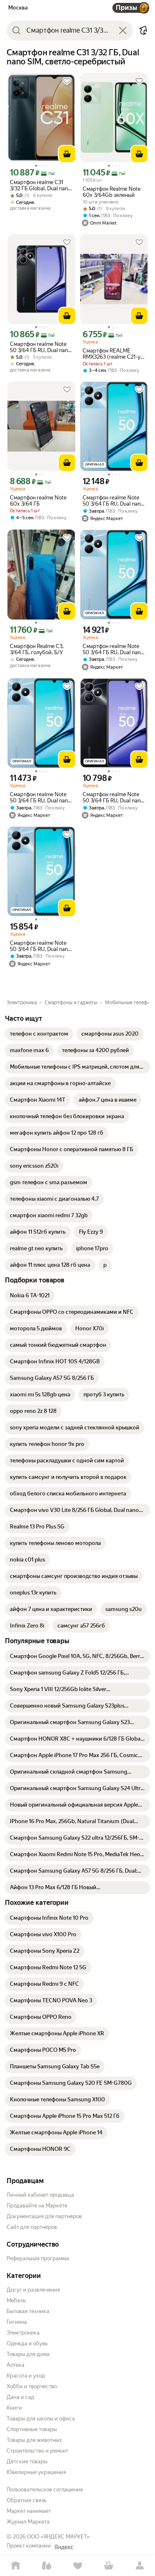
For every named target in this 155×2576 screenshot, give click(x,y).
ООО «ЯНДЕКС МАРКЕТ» (58, 2537)
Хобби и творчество (32, 2386)
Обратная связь (26, 2500)
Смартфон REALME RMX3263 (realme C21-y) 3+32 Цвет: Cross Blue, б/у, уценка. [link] (113, 354)
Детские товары (27, 2461)
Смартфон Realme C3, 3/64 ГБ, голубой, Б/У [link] (37, 649)
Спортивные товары (32, 2429)
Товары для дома (28, 2354)
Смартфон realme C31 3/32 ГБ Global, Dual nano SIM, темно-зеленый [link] (40, 185)
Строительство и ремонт (37, 2451)
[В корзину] (67, 154)
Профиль (139, 2566)
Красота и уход (26, 2376)
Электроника (23, 2333)
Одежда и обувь (27, 2343)
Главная (15, 2566)
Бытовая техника (28, 2311)
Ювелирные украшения (36, 2472)
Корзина (108, 2566)
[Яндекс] (64, 2547)
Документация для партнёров (44, 2216)
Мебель (16, 2300)
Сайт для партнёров (32, 2227)
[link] (39, 1034)
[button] (143, 31)
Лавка (46, 2566)
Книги (14, 2408)
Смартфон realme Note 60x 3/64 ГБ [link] (38, 501)
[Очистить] (123, 31)
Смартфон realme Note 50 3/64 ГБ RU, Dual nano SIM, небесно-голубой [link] (113, 501)
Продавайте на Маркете (37, 2206)
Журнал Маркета (28, 2522)
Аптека (15, 2365)
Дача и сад (20, 2397)
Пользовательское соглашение (45, 2490)
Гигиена (17, 2322)
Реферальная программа (38, 2258)
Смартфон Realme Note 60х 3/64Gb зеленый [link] (112, 192)
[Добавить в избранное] (67, 81)
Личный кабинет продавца (40, 2195)
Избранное (77, 2566)
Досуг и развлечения (33, 2290)
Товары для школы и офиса (41, 2419)
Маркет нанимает (29, 2511)
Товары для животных (34, 2440)
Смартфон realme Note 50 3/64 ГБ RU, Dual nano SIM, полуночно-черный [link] (40, 347)
